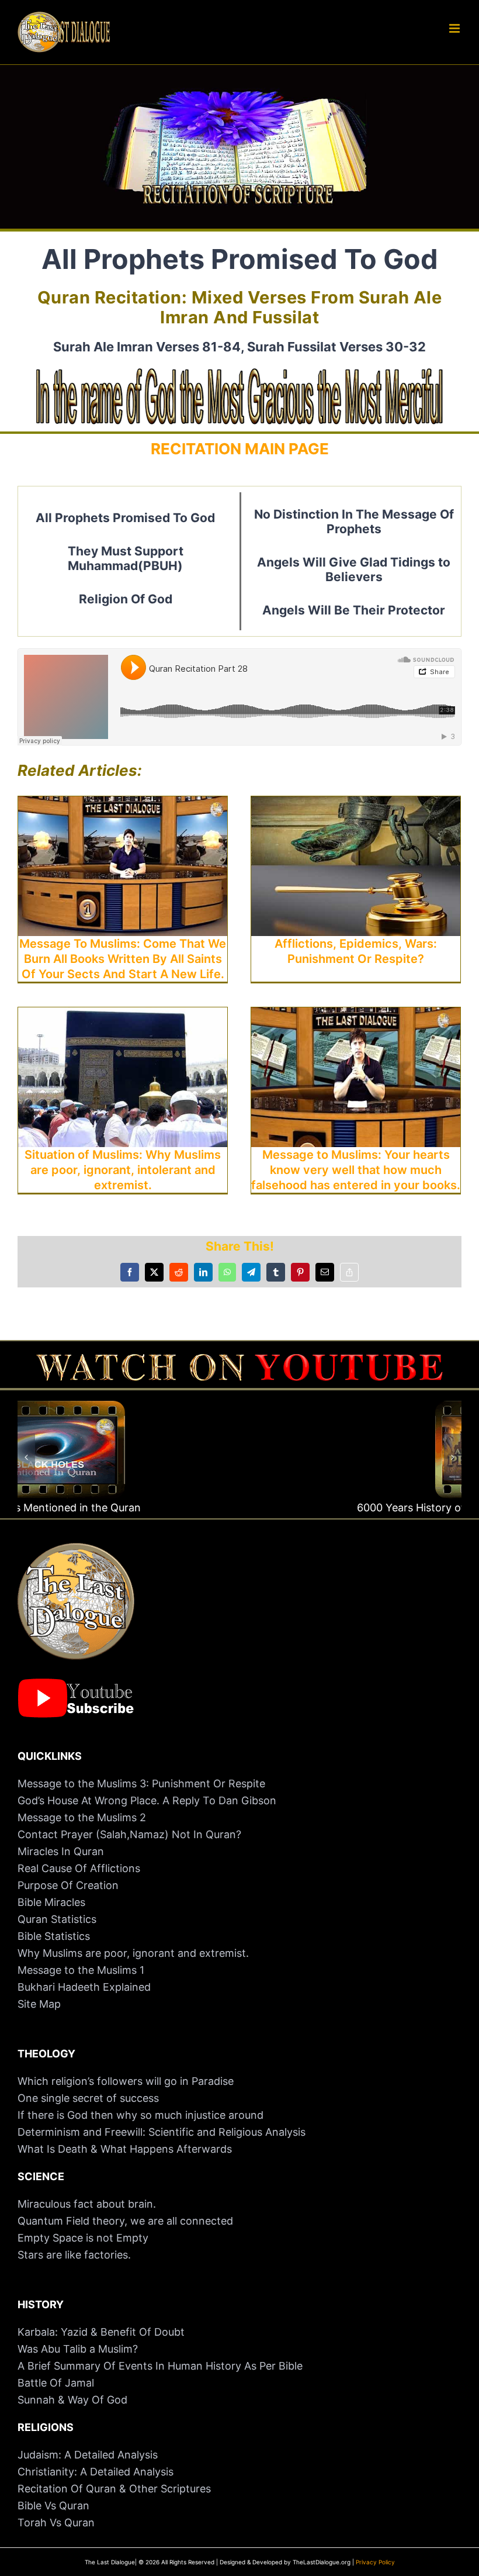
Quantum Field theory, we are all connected (125, 2221)
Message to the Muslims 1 (81, 1970)
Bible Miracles (51, 1902)
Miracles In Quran (61, 1851)
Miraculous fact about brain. (87, 2204)
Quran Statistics (57, 1919)
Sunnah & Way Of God (72, 2400)
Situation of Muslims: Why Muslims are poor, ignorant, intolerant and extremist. (123, 1170)
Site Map (39, 2004)
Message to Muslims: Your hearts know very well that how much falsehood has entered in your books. (356, 1170)
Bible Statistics (54, 1936)
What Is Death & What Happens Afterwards (125, 2149)
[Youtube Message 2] (239, 1359)
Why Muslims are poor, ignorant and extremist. (133, 1953)
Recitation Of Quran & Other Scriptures (114, 2489)
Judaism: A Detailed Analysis (88, 2455)
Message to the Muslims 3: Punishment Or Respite (141, 1783)
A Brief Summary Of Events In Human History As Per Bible (160, 2366)
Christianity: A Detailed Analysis (96, 2472)
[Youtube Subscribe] (76, 1684)
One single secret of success (88, 2098)
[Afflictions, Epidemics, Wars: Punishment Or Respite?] (356, 804)
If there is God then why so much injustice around (140, 2115)
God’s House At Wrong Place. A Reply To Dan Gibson (147, 1800)
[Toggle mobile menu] (455, 28)
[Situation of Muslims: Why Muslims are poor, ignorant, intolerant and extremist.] (123, 1016)
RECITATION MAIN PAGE (240, 449)
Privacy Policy (375, 2562)
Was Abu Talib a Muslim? (79, 2349)
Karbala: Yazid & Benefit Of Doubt (101, 2332)
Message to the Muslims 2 (82, 1817)
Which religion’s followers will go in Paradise (126, 2081)
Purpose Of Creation (68, 1885)
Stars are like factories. (74, 2255)
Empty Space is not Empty (83, 2238)
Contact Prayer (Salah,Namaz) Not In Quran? (129, 1834)
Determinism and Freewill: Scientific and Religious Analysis (162, 2132)
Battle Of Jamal (56, 2383)
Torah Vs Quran (56, 2523)
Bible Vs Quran (53, 2506)
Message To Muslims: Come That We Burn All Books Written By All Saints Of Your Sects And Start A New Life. (123, 959)
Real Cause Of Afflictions (79, 1868)
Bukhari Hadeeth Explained (84, 1987)
